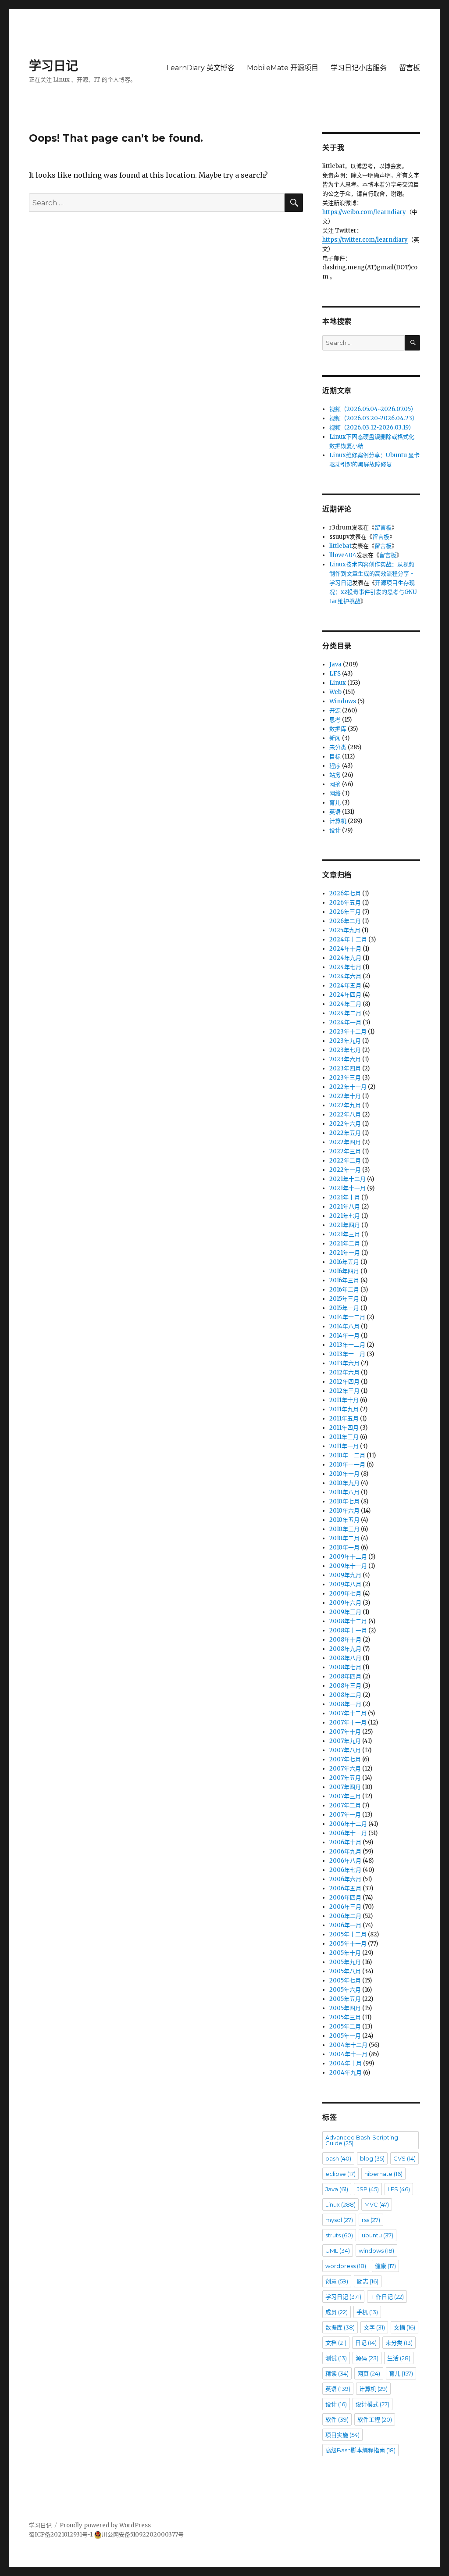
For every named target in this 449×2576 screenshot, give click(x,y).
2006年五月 (345, 1888)
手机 (367, 2312)
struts (339, 2235)
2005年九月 (345, 1962)
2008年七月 (345, 1667)
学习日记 (53, 66)
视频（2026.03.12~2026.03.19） (372, 428)
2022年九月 (345, 1105)
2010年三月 (344, 1529)
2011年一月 (344, 1446)
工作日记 (387, 2297)
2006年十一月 (348, 1833)
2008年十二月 (348, 1621)
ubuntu (378, 2235)
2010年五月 (344, 1520)
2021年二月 (345, 1243)
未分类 (338, 747)
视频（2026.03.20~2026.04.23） (374, 418)
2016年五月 (344, 1262)
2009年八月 (345, 1584)
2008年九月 (345, 1649)
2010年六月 (344, 1511)
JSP (368, 2189)
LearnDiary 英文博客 (201, 68)
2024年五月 (345, 986)
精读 (337, 2373)
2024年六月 (345, 976)
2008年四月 (345, 1676)
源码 (367, 2358)
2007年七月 (345, 1759)
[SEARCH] (412, 343)
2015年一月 (344, 1308)
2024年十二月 (348, 939)
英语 (335, 812)
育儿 (335, 803)
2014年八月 (344, 1326)
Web (335, 692)
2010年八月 (344, 1492)
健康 (385, 2266)
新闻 (335, 738)
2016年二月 (344, 1290)
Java (335, 664)
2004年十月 (346, 2063)
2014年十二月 (347, 1317)
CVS (404, 2158)
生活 (399, 2358)
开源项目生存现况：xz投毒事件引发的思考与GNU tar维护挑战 (373, 592)
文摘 (404, 2327)
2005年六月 (345, 1990)
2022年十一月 (348, 1087)
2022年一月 (345, 1170)
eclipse (340, 2174)
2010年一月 (344, 1547)
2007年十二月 (348, 1713)
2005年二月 (345, 2027)
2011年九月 (344, 1409)
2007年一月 (345, 1815)
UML (338, 2250)
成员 (337, 2312)
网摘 (335, 784)
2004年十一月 (348, 2054)
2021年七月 (345, 1216)
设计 (335, 830)
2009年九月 (345, 1575)
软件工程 (375, 2419)
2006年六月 (345, 1879)
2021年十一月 (347, 1188)
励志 (368, 2281)
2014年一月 (344, 1336)
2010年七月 (344, 1501)
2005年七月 (345, 1980)
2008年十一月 (348, 1630)
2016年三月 (344, 1280)
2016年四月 (344, 1271)
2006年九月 (345, 1851)
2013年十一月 (347, 1354)
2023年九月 (345, 1041)
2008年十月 (345, 1640)
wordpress (346, 2266)
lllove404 (343, 555)
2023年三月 (345, 1078)
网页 (369, 2373)
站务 (335, 775)
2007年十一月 (348, 1723)
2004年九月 (346, 2073)
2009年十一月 (348, 1566)
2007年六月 (345, 1769)
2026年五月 (345, 903)
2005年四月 (345, 2008)
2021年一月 (345, 1253)
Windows (343, 701)
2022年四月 (345, 1142)
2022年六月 (345, 1124)
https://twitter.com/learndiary (365, 240)
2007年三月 (345, 1796)
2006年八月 (345, 1861)
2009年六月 (345, 1603)
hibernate (383, 2174)
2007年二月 (345, 1805)
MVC (377, 2204)
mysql (339, 2220)
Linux (338, 683)
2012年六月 (344, 1372)
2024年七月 (345, 967)
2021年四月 (345, 1225)
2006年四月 (345, 1898)
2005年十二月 (348, 1934)
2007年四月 (345, 1787)
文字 (374, 2327)
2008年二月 (345, 1695)
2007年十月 (345, 1732)
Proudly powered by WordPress (105, 2525)
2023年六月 (345, 1059)
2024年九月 (345, 958)
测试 (336, 2358)
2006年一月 (345, 1925)
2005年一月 (345, 2036)
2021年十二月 (347, 1179)
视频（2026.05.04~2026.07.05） (373, 409)
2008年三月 (345, 1686)
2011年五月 (344, 1419)
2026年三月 (345, 912)
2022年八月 (345, 1114)
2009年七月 (345, 1594)
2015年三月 (344, 1299)
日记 (366, 2343)
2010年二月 (344, 1538)
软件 (337, 2419)
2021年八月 (345, 1207)
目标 (335, 757)
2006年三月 (345, 1907)
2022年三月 (345, 1151)
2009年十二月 (348, 1557)
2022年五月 (345, 1133)
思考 (335, 720)
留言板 (410, 68)
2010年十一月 (347, 1465)
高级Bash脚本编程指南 (360, 2450)
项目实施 (342, 2435)
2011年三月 (344, 1437)
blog (372, 2158)
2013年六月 (344, 1363)
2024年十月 (345, 949)
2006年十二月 (348, 1824)
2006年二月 (345, 1916)
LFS (335, 674)
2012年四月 (344, 1382)
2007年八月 (345, 1750)
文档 (336, 2343)
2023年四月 (345, 1068)
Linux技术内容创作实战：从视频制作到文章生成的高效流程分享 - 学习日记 (372, 574)
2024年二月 (345, 1013)
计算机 (338, 821)
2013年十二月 (347, 1345)
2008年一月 (345, 1704)
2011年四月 (344, 1428)
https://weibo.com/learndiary (364, 212)
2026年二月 (345, 921)
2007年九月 (345, 1741)
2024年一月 (345, 1022)
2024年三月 (345, 1004)
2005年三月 (345, 2017)
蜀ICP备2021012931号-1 (61, 2535)
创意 (337, 2281)
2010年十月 (344, 1474)
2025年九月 (345, 930)
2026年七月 (345, 893)
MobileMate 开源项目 (283, 68)
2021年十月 (345, 1197)
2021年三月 (345, 1234)
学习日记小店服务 (359, 68)
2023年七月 (345, 1050)
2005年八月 (345, 1971)
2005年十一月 (348, 1944)
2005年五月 (345, 1999)
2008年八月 (345, 1658)
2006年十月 (345, 1842)
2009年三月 (345, 1612)
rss (371, 2220)
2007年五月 (345, 1778)
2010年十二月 (347, 1455)
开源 (335, 710)
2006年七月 (345, 1870)
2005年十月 (345, 1953)
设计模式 (372, 2404)
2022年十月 (345, 1096)
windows (376, 2250)
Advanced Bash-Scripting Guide (362, 2140)
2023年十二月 (348, 1032)
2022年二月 (345, 1161)
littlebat (340, 546)
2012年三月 (344, 1391)
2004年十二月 (348, 2045)
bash (338, 2158)
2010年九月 (344, 1483)
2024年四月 (345, 995)
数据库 (338, 729)
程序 (335, 766)
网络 (335, 793)
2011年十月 (344, 1400)
